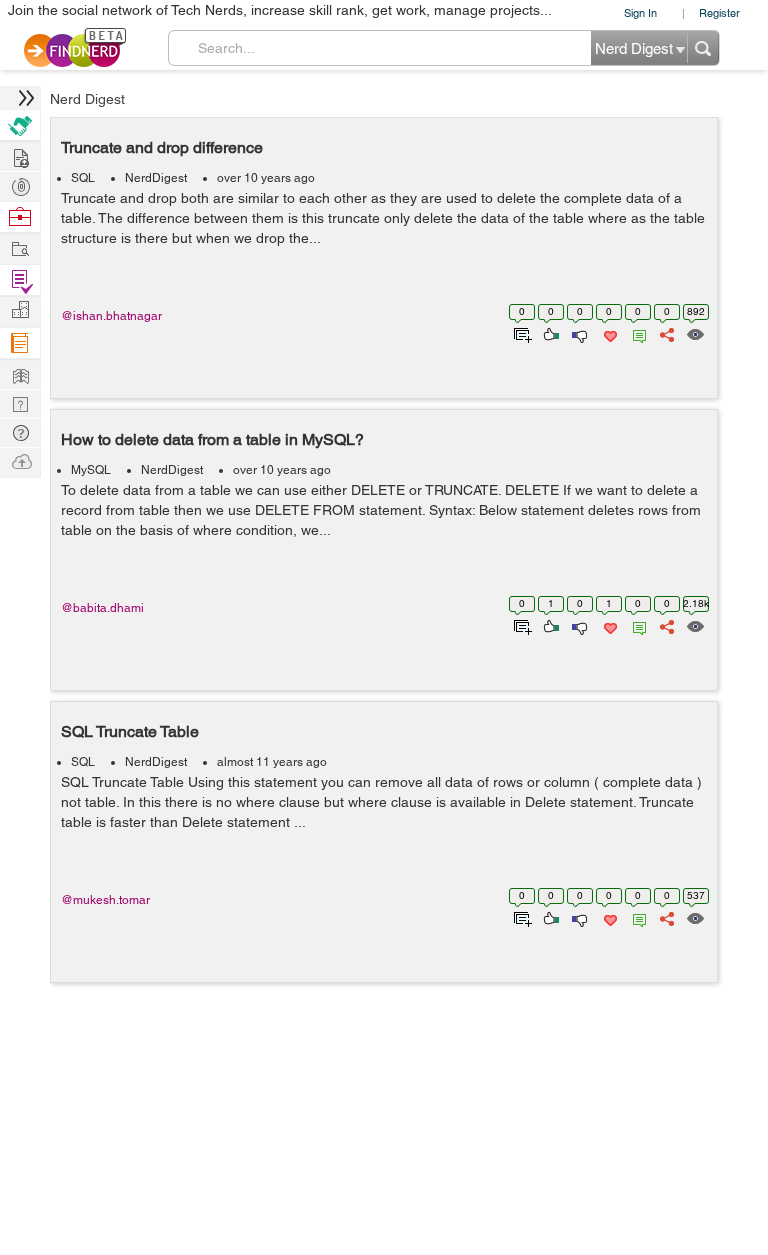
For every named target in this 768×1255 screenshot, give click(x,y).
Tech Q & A (20, 402)
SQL (83, 178)
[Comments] (636, 333)
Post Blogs (20, 460)
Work (20, 217)
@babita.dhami (102, 608)
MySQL (91, 470)
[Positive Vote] (549, 333)
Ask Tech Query (20, 431)
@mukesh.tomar (105, 900)
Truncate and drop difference (162, 147)
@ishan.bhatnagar (111, 316)
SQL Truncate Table (130, 731)
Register (719, 12)
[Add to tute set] (520, 333)
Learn (20, 343)
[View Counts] (694, 333)
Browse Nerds (20, 184)
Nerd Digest (87, 99)
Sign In (640, 12)
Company (20, 310)
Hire (20, 125)
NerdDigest (156, 178)
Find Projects (20, 247)
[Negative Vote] (578, 333)
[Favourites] (608, 333)
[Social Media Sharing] (665, 333)
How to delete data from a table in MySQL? (212, 439)
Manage (20, 280)
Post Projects (20, 155)
